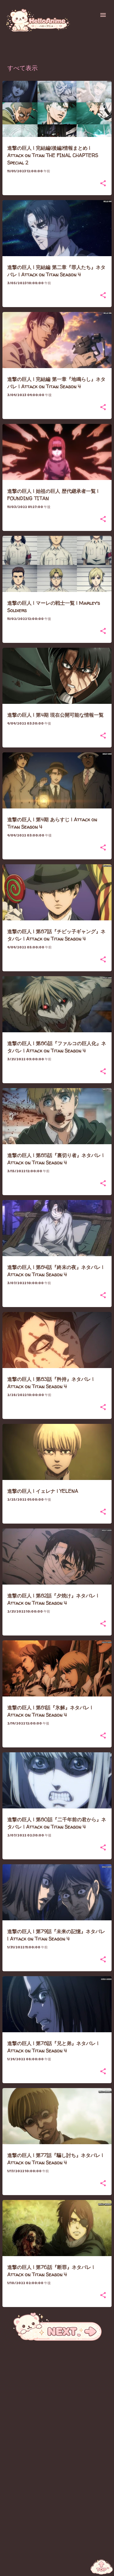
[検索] (91, 15)
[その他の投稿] (57, 2340)
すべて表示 (22, 69)
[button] (103, 184)
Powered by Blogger (61, 2568)
